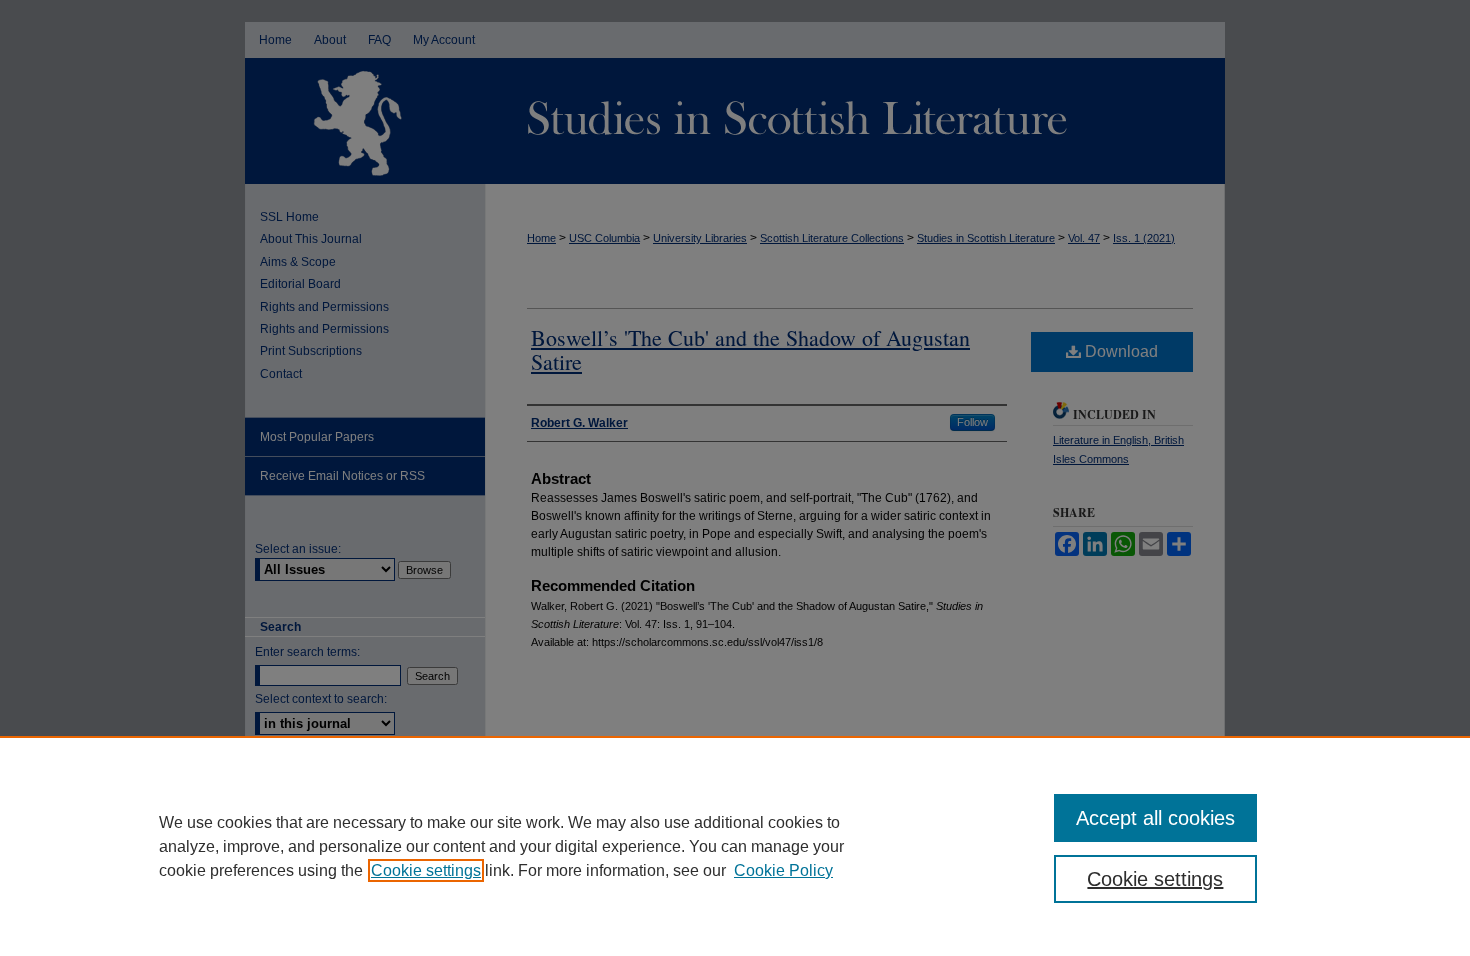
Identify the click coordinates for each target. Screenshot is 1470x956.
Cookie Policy (783, 870)
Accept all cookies (1155, 818)
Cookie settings (426, 870)
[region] (735, 846)
